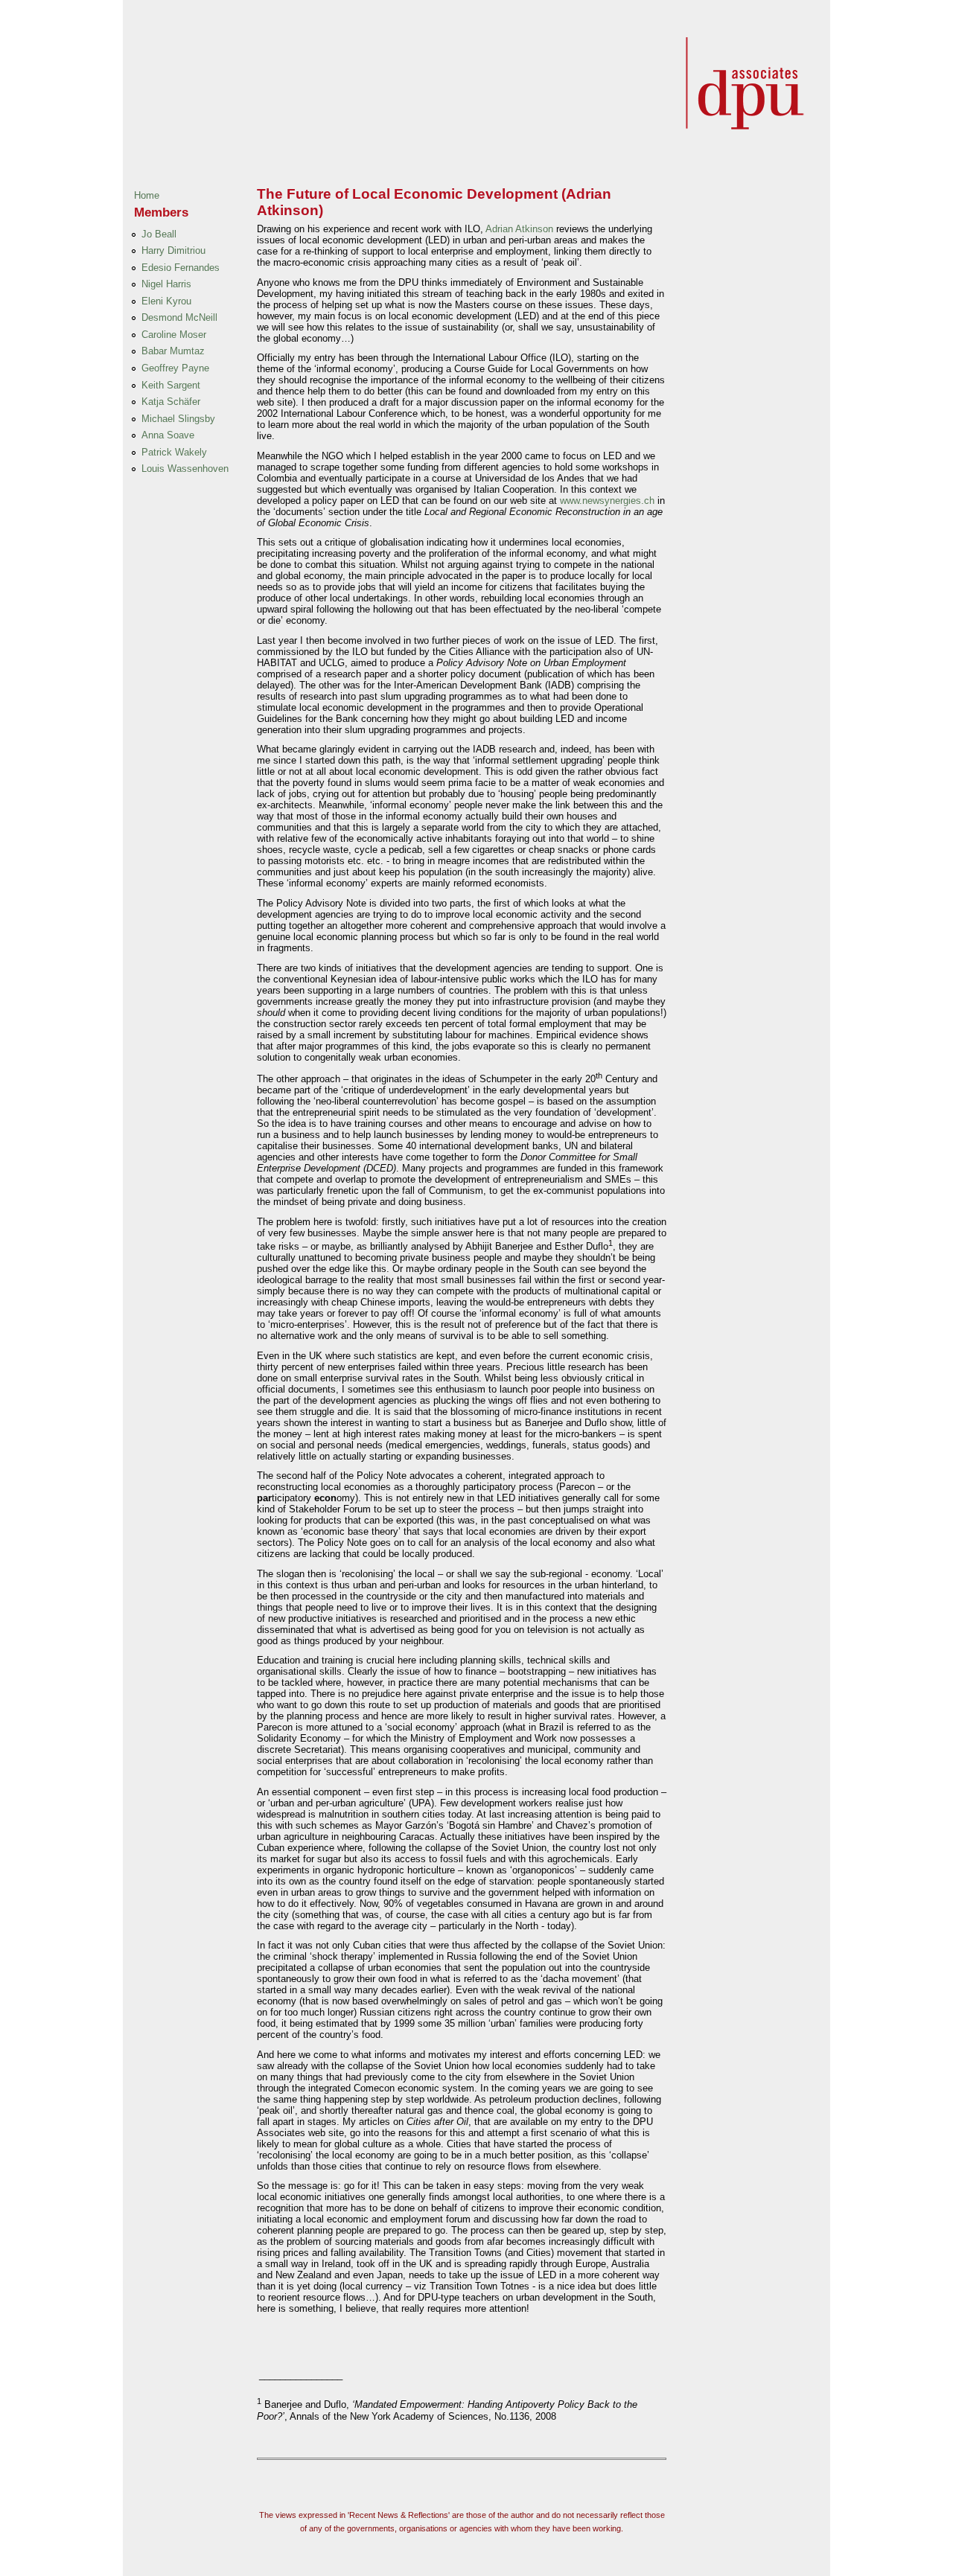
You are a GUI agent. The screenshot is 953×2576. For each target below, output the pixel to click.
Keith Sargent (171, 385)
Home (147, 195)
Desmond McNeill (179, 317)
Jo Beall (159, 234)
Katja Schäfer (171, 402)
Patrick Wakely (174, 452)
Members (161, 212)
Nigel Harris (166, 284)
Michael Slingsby (178, 419)
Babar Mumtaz (173, 351)
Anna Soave (168, 435)
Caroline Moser (174, 335)
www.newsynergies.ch (607, 501)
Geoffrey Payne (175, 368)
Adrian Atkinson (521, 229)
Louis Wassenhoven (185, 469)
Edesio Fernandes (181, 268)
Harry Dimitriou (173, 250)
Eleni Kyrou (166, 301)
